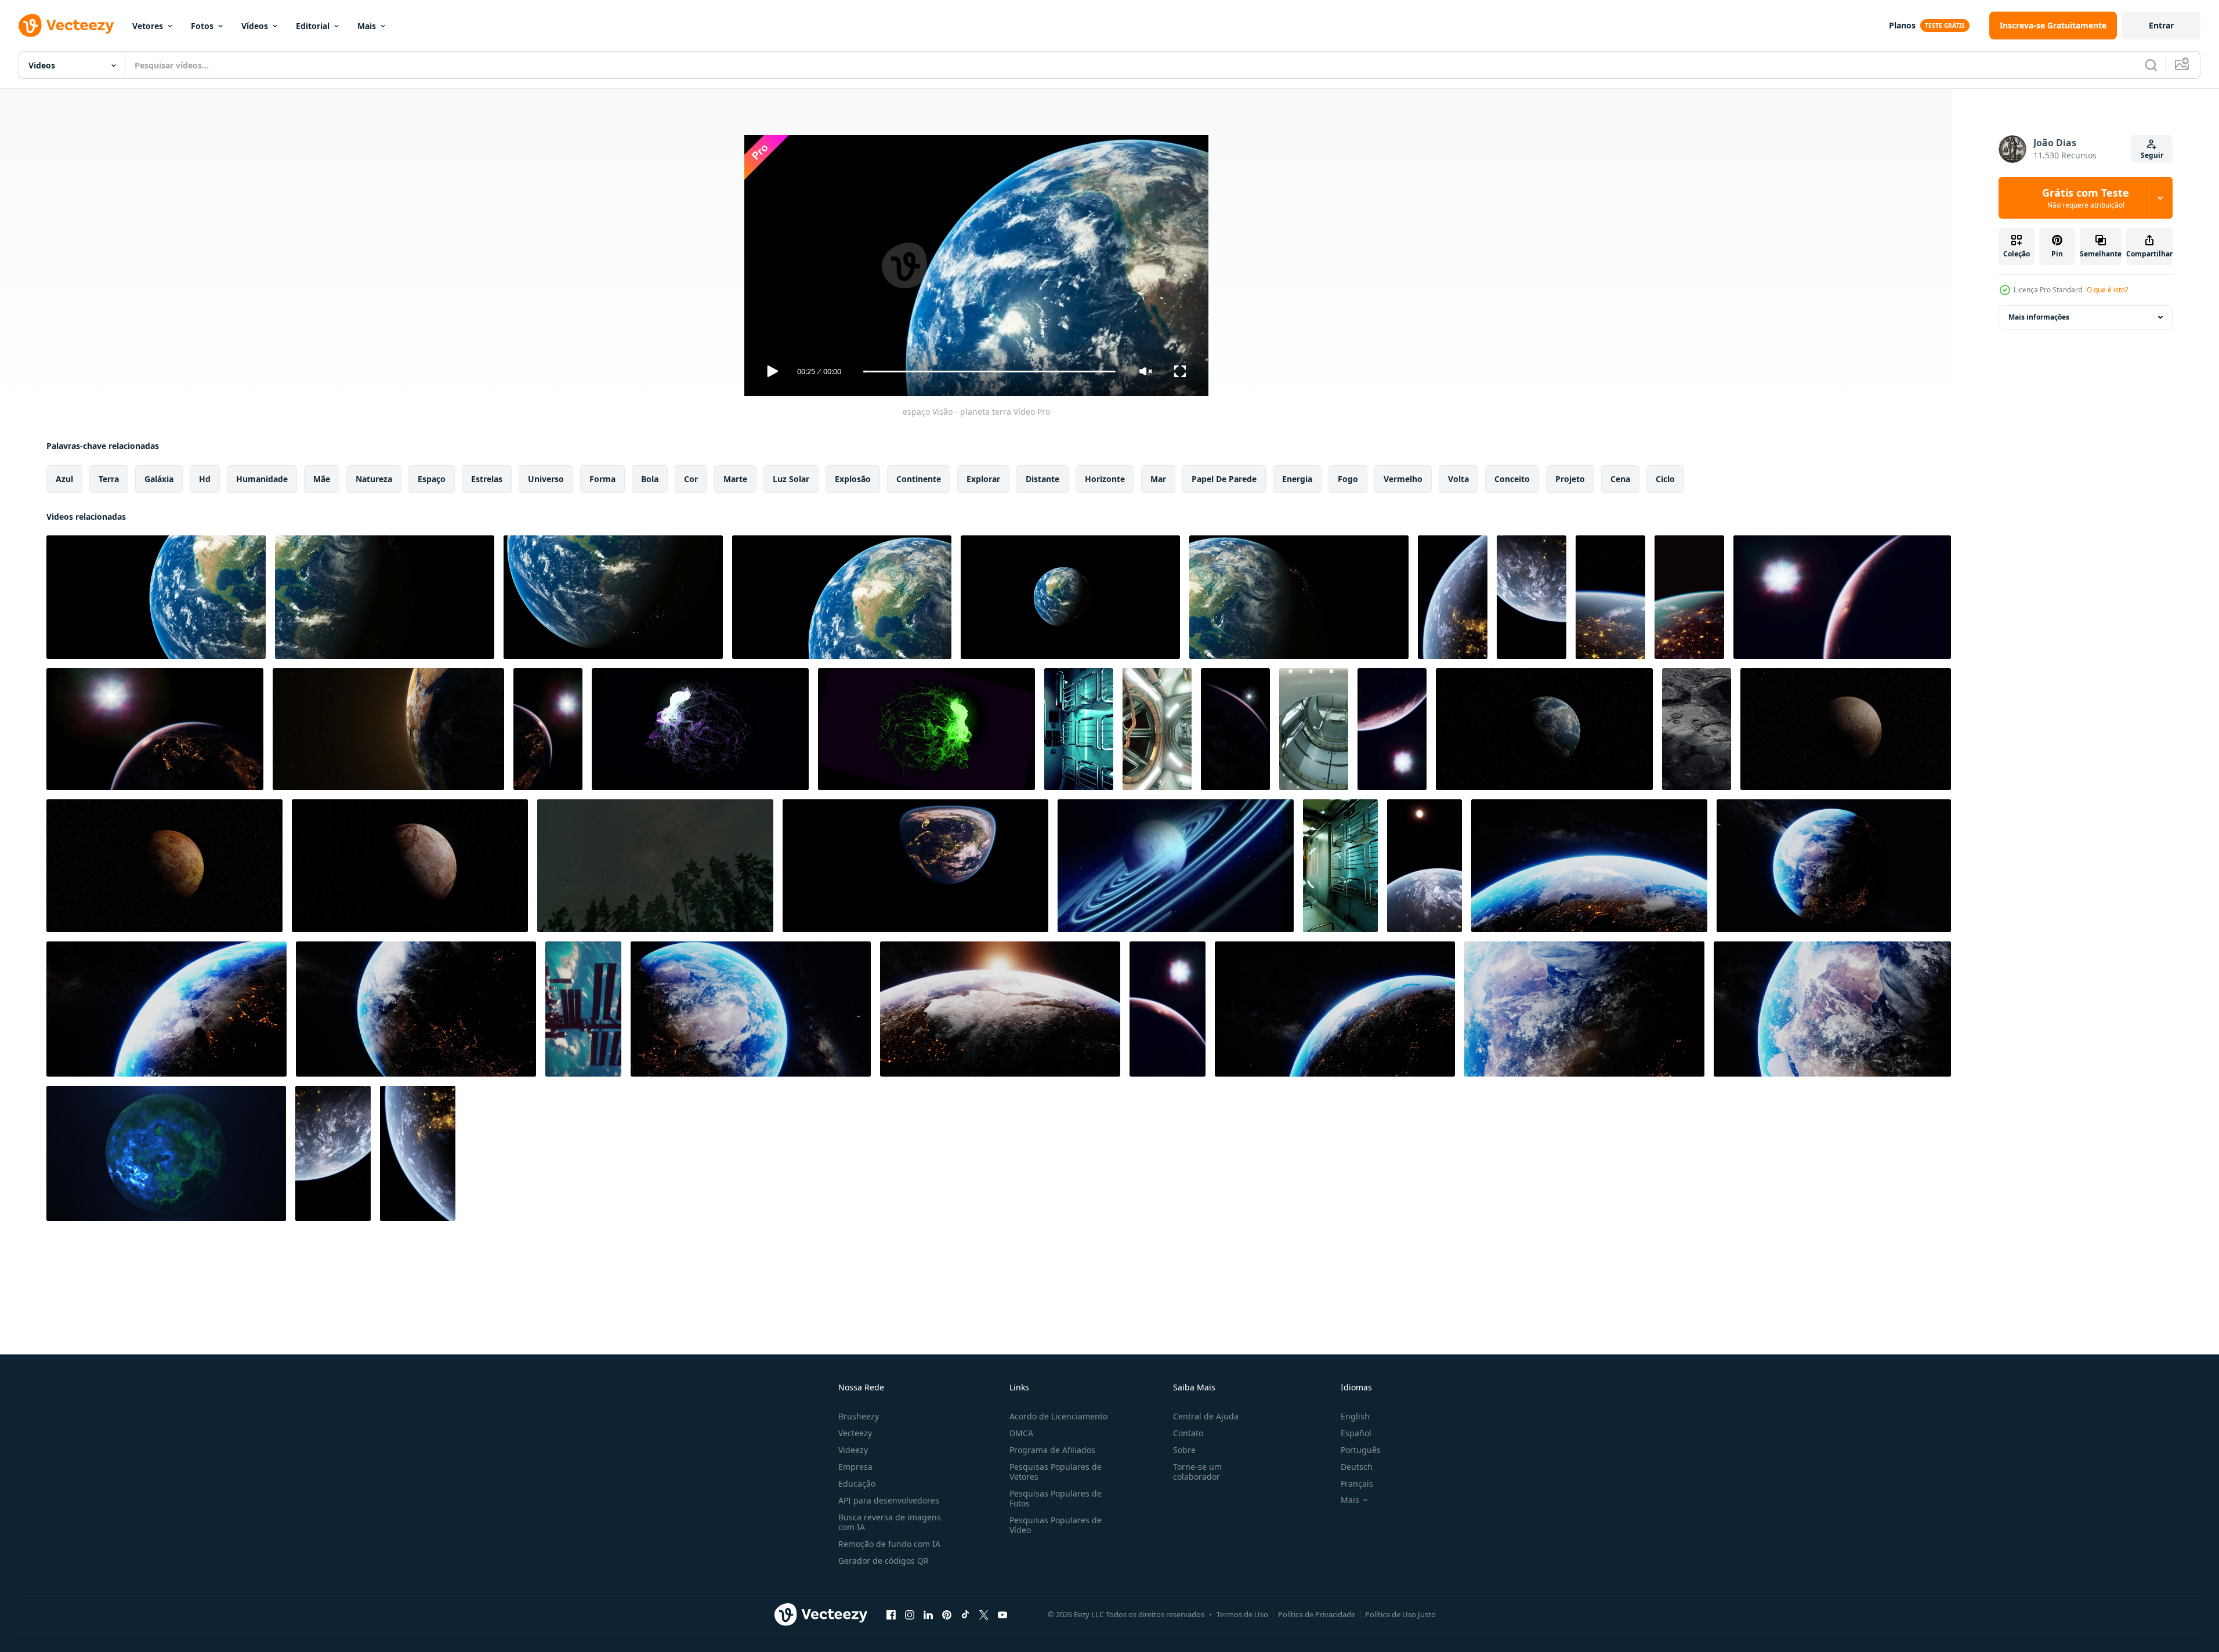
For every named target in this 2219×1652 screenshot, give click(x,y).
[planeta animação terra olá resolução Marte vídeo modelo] (1544, 729)
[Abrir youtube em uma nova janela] (1002, 1614)
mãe (322, 479)
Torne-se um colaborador (1197, 1472)
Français (1357, 1483)
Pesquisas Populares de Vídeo (1056, 1525)
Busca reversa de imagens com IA (890, 1522)
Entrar (2161, 25)
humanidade (262, 479)
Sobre (1184, 1450)
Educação (857, 1483)
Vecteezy (855, 1433)
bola (650, 479)
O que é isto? (2107, 290)
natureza (374, 479)
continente (919, 479)
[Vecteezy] (66, 26)
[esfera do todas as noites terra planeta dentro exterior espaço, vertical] (1235, 729)
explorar (983, 479)
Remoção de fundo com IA (889, 1544)
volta (1458, 479)
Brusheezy (859, 1416)
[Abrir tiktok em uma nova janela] (965, 1614)
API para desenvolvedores (889, 1500)
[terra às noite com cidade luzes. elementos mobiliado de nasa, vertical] (548, 729)
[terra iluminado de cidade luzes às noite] (1610, 597)
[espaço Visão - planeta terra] (156, 597)
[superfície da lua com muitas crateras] (1697, 729)
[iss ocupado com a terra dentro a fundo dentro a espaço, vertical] (583, 1009)
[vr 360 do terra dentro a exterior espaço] (915, 866)
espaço (432, 479)
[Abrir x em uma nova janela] (984, 1614)
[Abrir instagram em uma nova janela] (910, 1614)
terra (109, 479)
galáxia (159, 479)
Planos (1902, 25)
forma (602, 479)
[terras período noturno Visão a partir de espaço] (333, 1153)
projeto (1570, 479)
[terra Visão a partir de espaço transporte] (1425, 866)
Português (1361, 1450)
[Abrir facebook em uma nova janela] (891, 1614)
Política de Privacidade (1317, 1614)
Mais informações (2039, 317)
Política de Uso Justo (1400, 1614)
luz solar (791, 479)
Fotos (202, 26)
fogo (1348, 479)
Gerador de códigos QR (884, 1561)
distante (1042, 479)
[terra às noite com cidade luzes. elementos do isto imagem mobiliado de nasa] (1842, 597)
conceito (1512, 479)
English (1355, 1416)
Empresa (855, 1467)
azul (64, 479)
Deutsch (1357, 1467)
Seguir (2152, 155)
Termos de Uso (1242, 1614)
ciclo (1665, 479)
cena (1620, 479)
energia (1297, 479)
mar (1158, 479)
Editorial (313, 26)
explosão (853, 479)
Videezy (853, 1450)
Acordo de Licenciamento (1058, 1416)
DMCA (1021, 1433)
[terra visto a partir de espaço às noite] (1453, 597)
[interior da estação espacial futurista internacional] (1079, 729)
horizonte (1105, 479)
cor (691, 479)
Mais (367, 26)
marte (735, 479)
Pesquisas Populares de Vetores (1056, 1472)
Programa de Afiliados (1052, 1450)
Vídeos (255, 26)
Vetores (148, 26)
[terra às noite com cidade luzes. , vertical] (1168, 1009)
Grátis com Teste (2086, 198)
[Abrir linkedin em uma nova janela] (928, 1614)
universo (546, 479)
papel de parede (1224, 479)
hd (205, 479)
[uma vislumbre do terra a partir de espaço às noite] (1689, 597)
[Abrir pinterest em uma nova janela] (947, 1614)
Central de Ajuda (1206, 1416)
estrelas (487, 479)
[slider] (989, 372)
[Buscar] (2151, 65)
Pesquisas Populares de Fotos (1056, 1498)
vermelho (1403, 479)
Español (1356, 1433)
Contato (1188, 1433)
